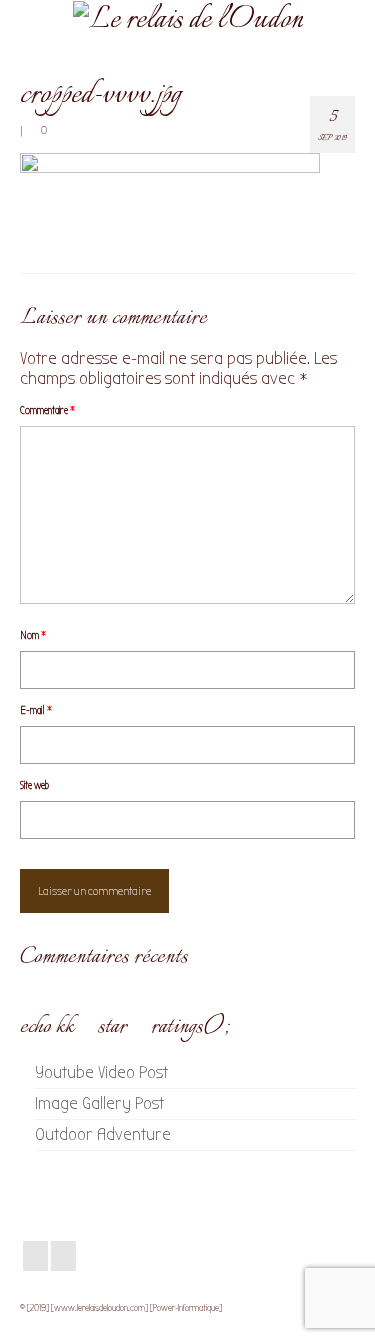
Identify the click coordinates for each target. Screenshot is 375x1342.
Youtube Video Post (101, 1072)
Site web (34, 785)
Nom (33, 635)
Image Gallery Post (99, 1103)
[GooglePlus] (63, 1256)
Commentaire (47, 410)
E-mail (36, 710)
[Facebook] (35, 1256)
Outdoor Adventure (103, 1134)
